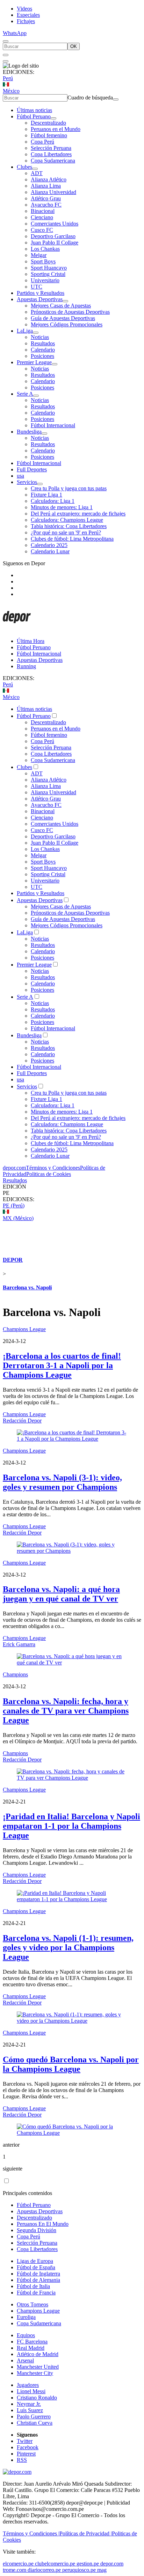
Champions (15, 1674)
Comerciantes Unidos (55, 224)
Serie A (25, 394)
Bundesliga (29, 432)
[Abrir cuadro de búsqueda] (6, 41)
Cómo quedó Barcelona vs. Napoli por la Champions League (71, 2064)
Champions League (24, 1329)
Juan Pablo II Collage (55, 243)
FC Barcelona (32, 2342)
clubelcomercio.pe (55, 2564)
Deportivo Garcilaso (53, 236)
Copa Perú (42, 142)
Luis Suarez (30, 2410)
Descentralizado (48, 123)
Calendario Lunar (50, 551)
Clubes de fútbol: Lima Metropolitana (72, 539)
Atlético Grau (46, 198)
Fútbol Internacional (53, 425)
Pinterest (26, 2454)
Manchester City (35, 2373)
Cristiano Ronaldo (37, 2398)
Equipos (26, 2335)
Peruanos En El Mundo (43, 2224)
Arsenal (25, 2360)
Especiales (28, 15)
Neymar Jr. (29, 2404)
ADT (37, 173)
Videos (24, 9)
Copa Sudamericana (53, 161)
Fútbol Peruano (34, 116)
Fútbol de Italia (33, 2286)
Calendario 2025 (49, 545)
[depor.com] (17, 629)
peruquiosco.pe (79, 2570)
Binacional (43, 211)
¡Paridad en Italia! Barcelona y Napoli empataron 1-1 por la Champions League (71, 1826)
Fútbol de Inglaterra (38, 2274)
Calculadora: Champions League (67, 520)
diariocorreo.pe (44, 2570)
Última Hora (31, 641)
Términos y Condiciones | (31, 2533)
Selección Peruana (51, 148)
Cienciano (42, 217)
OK (74, 46)
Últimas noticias (34, 110)
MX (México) (18, 1218)
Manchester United (38, 2367)
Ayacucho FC (46, 205)
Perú (8, 78)
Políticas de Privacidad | (86, 2533)
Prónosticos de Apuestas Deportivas (70, 312)
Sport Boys (43, 261)
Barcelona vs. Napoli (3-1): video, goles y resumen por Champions (62, 1482)
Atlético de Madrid (38, 2354)
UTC (37, 287)
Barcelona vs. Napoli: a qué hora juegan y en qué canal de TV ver (61, 1594)
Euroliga (26, 2317)
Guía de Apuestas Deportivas (63, 318)
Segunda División (37, 2230)
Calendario (43, 350)
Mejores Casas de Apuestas (61, 306)
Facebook (28, 2447)
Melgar (39, 255)
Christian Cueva (35, 2423)
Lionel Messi (31, 2391)
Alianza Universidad (53, 192)
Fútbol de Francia (36, 2293)
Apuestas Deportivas (40, 299)
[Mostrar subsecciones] (53, 118)
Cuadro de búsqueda (90, 98)
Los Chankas (45, 249)
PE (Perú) (14, 1206)
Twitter (25, 2441)
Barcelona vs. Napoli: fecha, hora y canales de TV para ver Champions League (66, 1711)
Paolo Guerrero (34, 2416)
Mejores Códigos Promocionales (67, 324)
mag (102, 2570)
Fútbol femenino (49, 135)
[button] (72, 1193)
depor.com (14, 1168)
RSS (22, 2460)
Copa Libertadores (51, 154)
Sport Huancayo (49, 268)
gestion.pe (88, 2564)
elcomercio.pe (18, 2564)
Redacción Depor (22, 1421)
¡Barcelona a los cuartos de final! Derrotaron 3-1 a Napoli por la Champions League (62, 1365)
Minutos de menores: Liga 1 (62, 507)
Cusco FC (42, 230)
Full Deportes (32, 469)
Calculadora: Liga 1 (53, 501)
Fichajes (26, 21)
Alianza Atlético (49, 179)
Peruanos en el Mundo (56, 129)
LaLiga (25, 331)
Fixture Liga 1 (46, 495)
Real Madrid (31, 2348)
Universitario (45, 280)
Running (26, 666)
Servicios (27, 482)
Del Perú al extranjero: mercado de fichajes (78, 514)
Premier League (34, 362)
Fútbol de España (36, 2267)
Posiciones (42, 356)
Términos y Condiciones (53, 1168)
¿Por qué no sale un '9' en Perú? (66, 532)
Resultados (43, 343)
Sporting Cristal (48, 274)
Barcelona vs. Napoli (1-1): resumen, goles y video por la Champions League (68, 1947)
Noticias (40, 337)
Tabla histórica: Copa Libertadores (69, 526)
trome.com (15, 2570)
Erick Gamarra (19, 1644)
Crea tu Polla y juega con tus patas (69, 488)
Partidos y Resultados (41, 293)
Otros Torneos (33, 2304)
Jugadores (28, 2385)
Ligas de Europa (35, 2261)
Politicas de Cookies (49, 1174)
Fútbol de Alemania (38, 2280)
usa (20, 476)
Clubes (24, 167)
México (11, 91)
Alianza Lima (46, 186)
